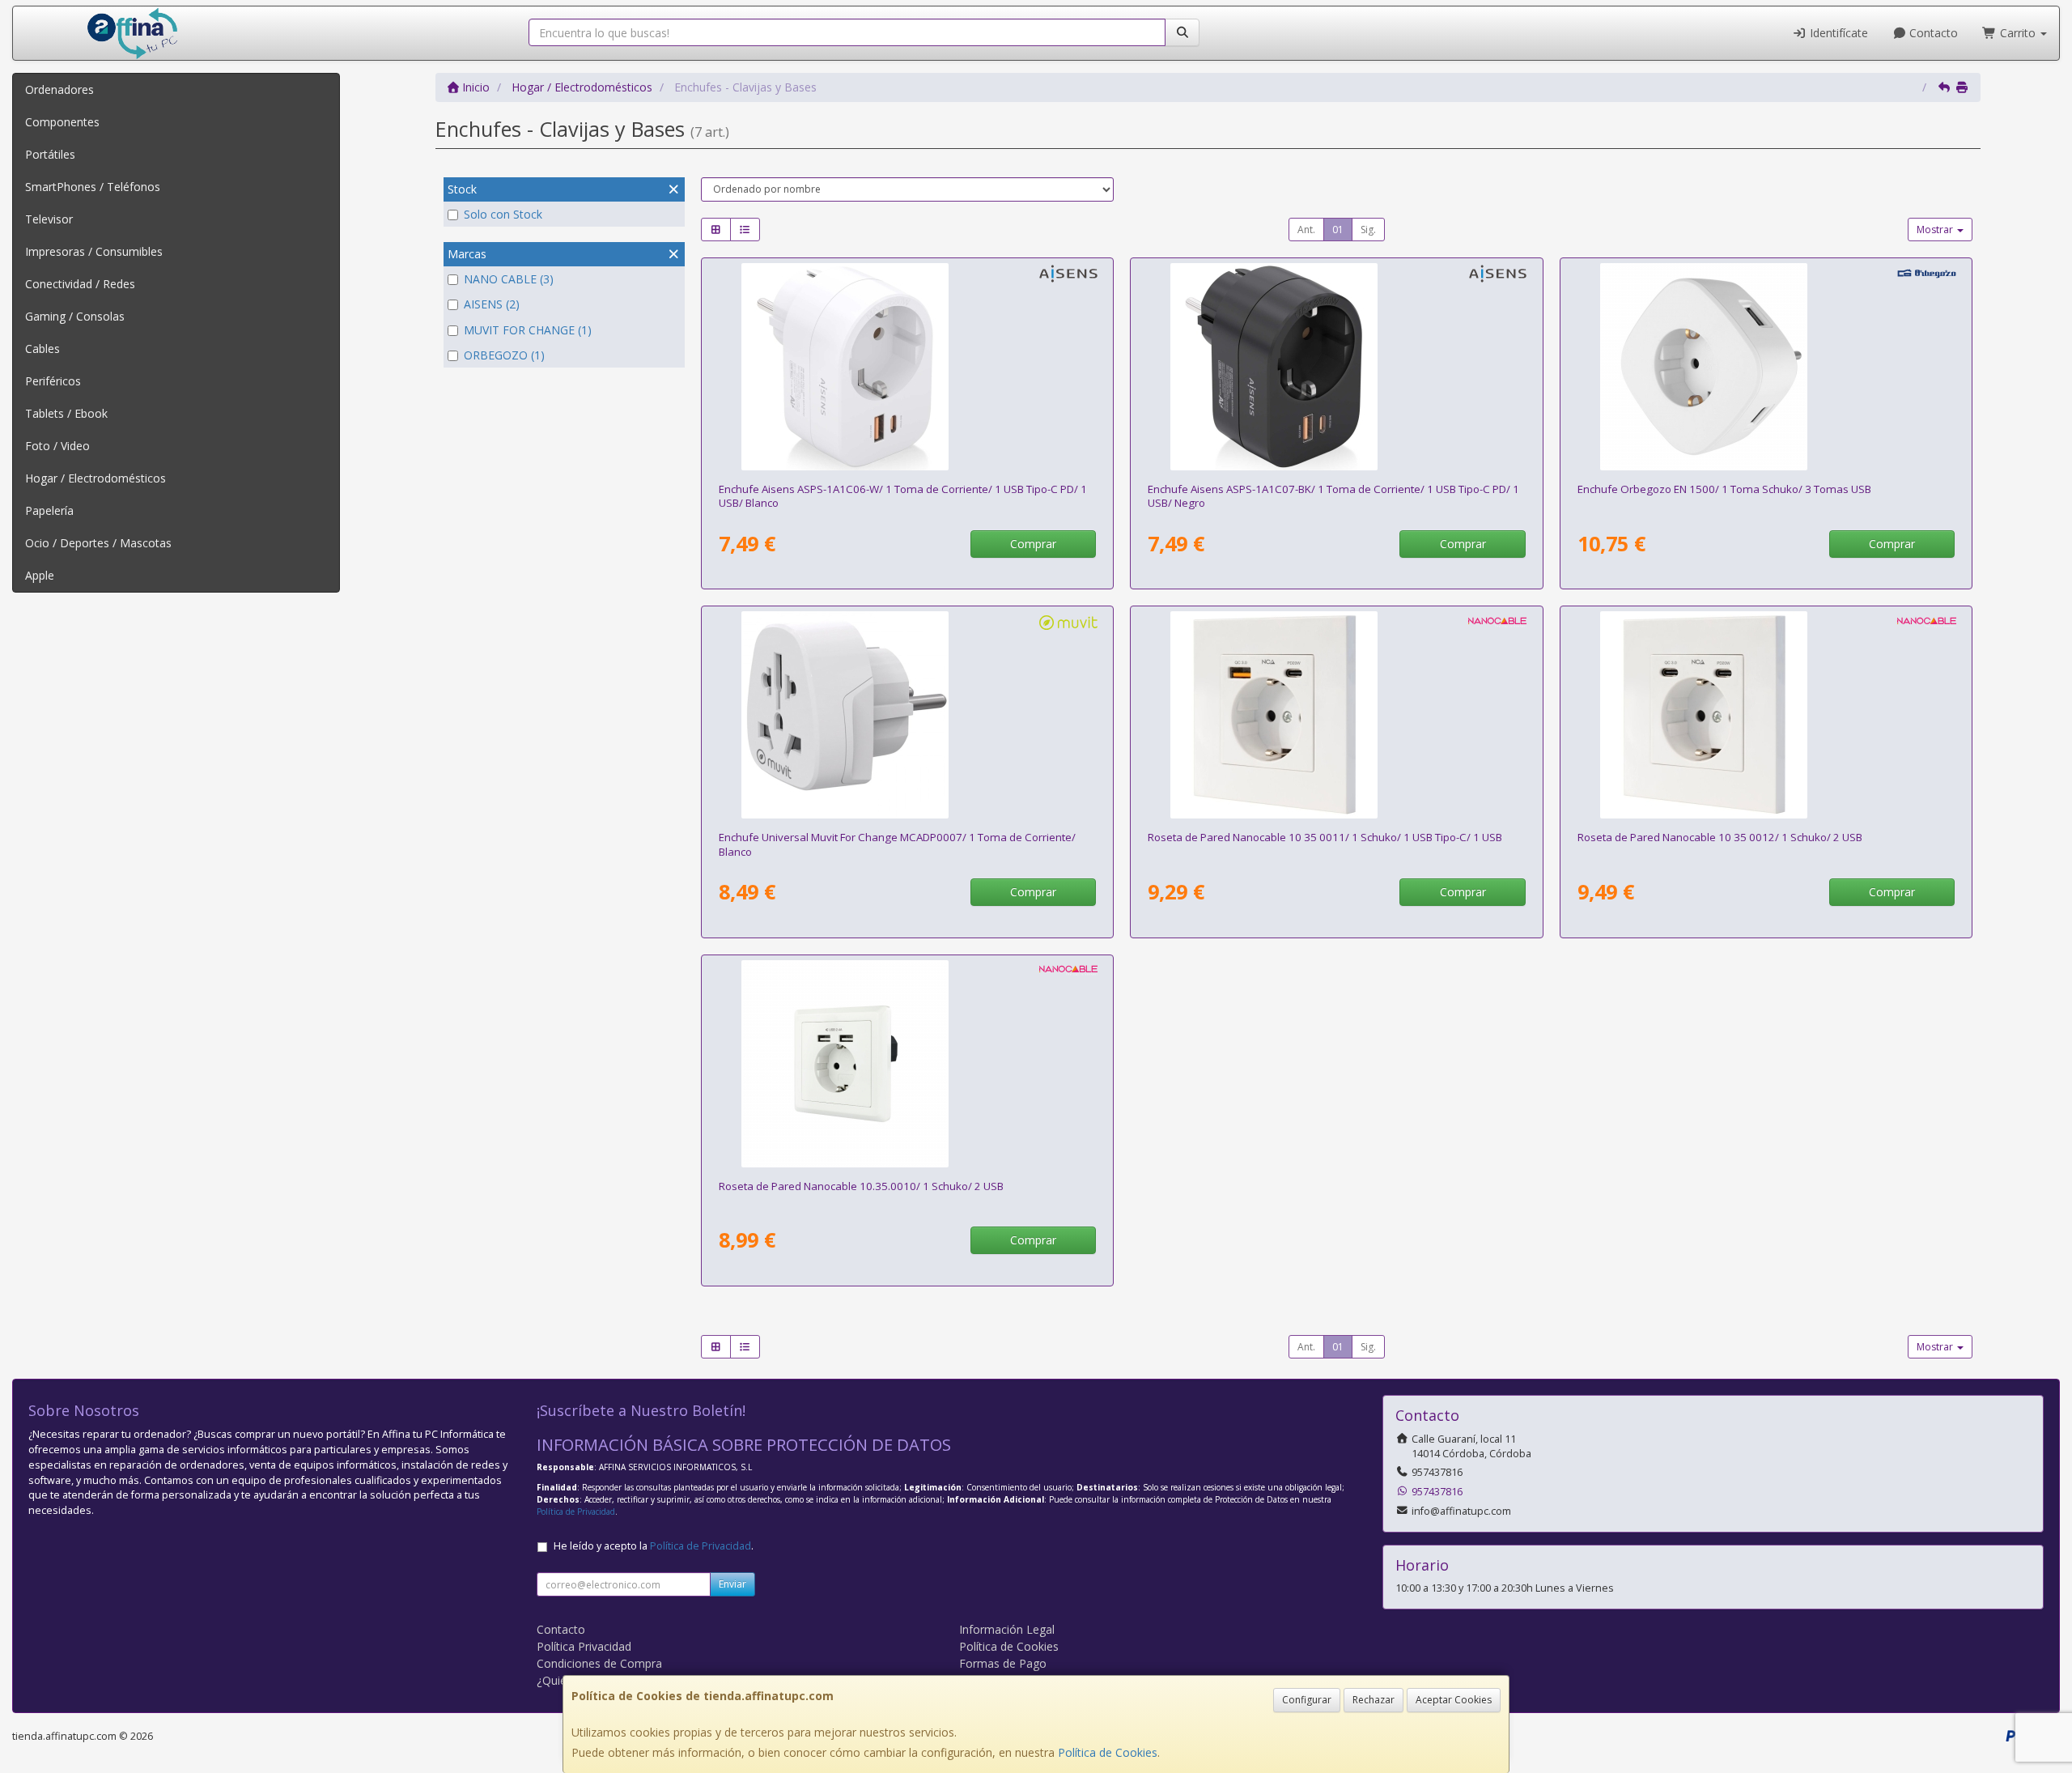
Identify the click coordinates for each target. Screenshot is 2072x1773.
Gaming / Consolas (75, 316)
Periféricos (53, 381)
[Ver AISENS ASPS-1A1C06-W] (907, 367)
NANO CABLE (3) (509, 279)
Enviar (732, 1584)
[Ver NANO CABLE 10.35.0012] (1766, 715)
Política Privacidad (584, 1646)
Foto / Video (57, 446)
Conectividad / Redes (80, 284)
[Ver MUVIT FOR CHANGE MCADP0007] (907, 715)
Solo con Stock (503, 214)
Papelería (49, 510)
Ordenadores (59, 89)
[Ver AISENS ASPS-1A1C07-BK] (1336, 367)
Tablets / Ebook (66, 413)
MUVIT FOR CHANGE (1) (528, 330)
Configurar (1307, 1700)
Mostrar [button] (1936, 230)
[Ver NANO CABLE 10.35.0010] (907, 1064)
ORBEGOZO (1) (504, 355)
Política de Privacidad (576, 1512)
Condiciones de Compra (599, 1663)
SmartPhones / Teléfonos (93, 187)
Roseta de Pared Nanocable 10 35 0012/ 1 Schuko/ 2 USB (1720, 837)
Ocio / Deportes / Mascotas (98, 543)
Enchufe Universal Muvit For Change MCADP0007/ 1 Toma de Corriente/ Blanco (897, 844)
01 (1338, 230)
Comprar (1033, 544)
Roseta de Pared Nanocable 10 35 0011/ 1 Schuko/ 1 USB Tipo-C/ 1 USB (1325, 837)
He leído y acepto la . (654, 1546)
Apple (40, 575)
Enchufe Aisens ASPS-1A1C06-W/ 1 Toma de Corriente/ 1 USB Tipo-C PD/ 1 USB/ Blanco (903, 496)
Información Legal (1007, 1629)
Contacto (1932, 33)
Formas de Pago (1003, 1663)
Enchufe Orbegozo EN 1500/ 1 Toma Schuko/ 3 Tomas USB (1724, 489)
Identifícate (1837, 33)
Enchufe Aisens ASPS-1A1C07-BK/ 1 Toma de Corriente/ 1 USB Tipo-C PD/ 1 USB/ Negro (1333, 496)
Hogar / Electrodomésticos (96, 478)
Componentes (62, 122)
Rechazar (1374, 1700)
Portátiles (50, 154)
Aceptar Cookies (1454, 1700)
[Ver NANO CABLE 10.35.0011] (1336, 715)
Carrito (2018, 33)
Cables (42, 349)
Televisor (49, 219)
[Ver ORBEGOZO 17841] (1766, 367)
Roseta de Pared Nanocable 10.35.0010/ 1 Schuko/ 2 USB (861, 1186)
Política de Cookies (1108, 1752)
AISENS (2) (492, 304)
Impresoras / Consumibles (94, 251)
